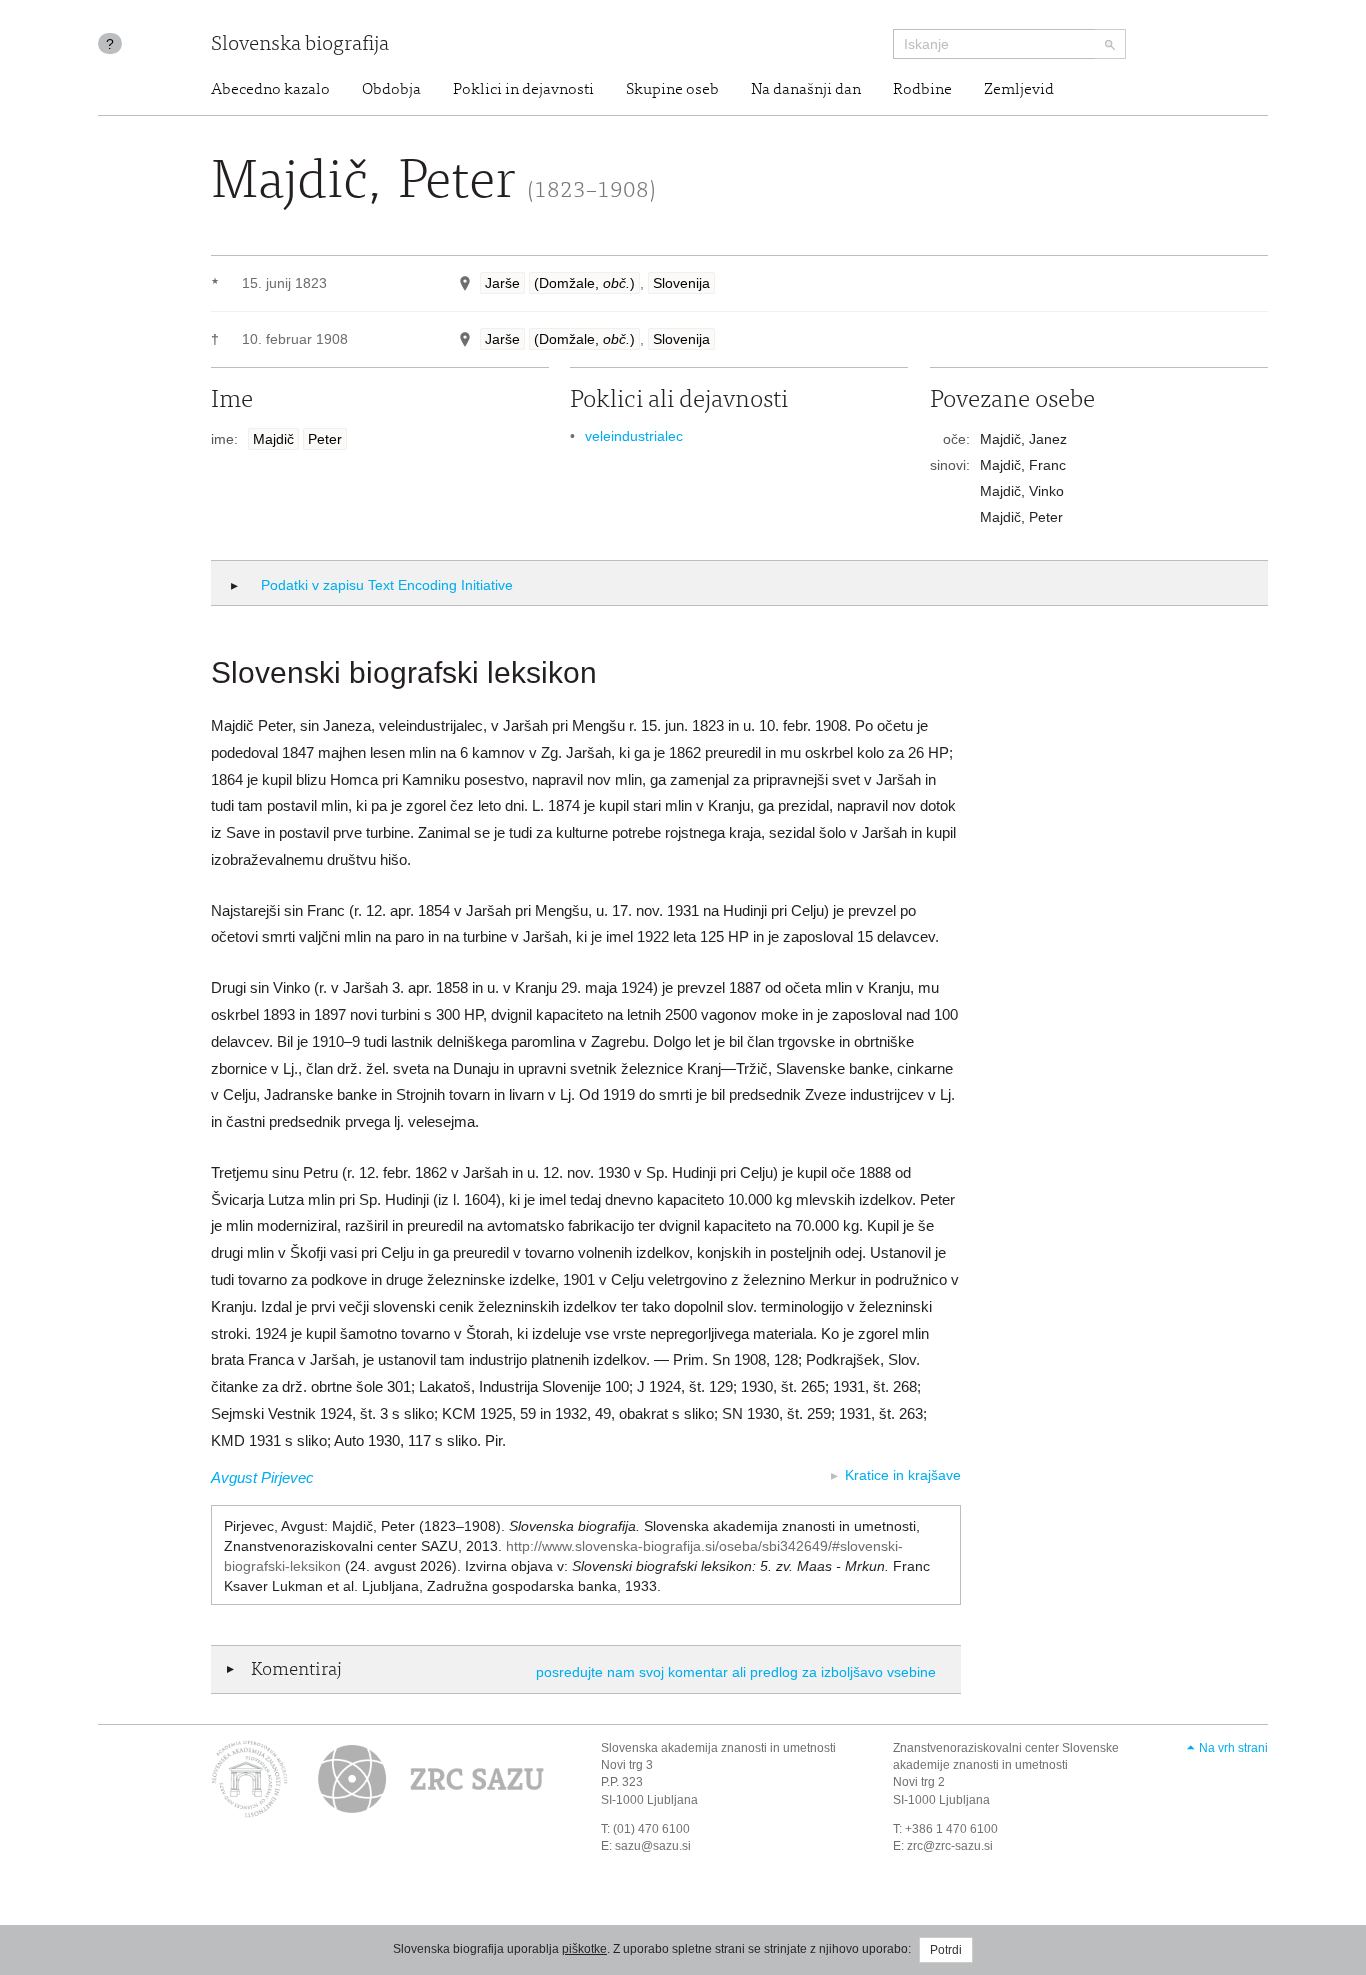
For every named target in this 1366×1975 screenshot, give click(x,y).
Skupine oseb (672, 90)
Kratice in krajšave (903, 1475)
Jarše (502, 283)
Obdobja (391, 90)
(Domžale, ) (584, 283)
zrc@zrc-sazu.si (950, 1846)
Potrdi (946, 1950)
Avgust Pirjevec (262, 1477)
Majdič (273, 439)
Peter (325, 439)
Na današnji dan (806, 90)
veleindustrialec (634, 436)
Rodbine (922, 90)
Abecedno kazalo (270, 90)
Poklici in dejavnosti (523, 90)
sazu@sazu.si (653, 1846)
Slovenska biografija (300, 45)
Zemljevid (1019, 90)
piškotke (584, 1949)
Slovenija (681, 283)
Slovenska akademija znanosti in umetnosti (718, 1748)
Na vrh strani (1233, 1748)
